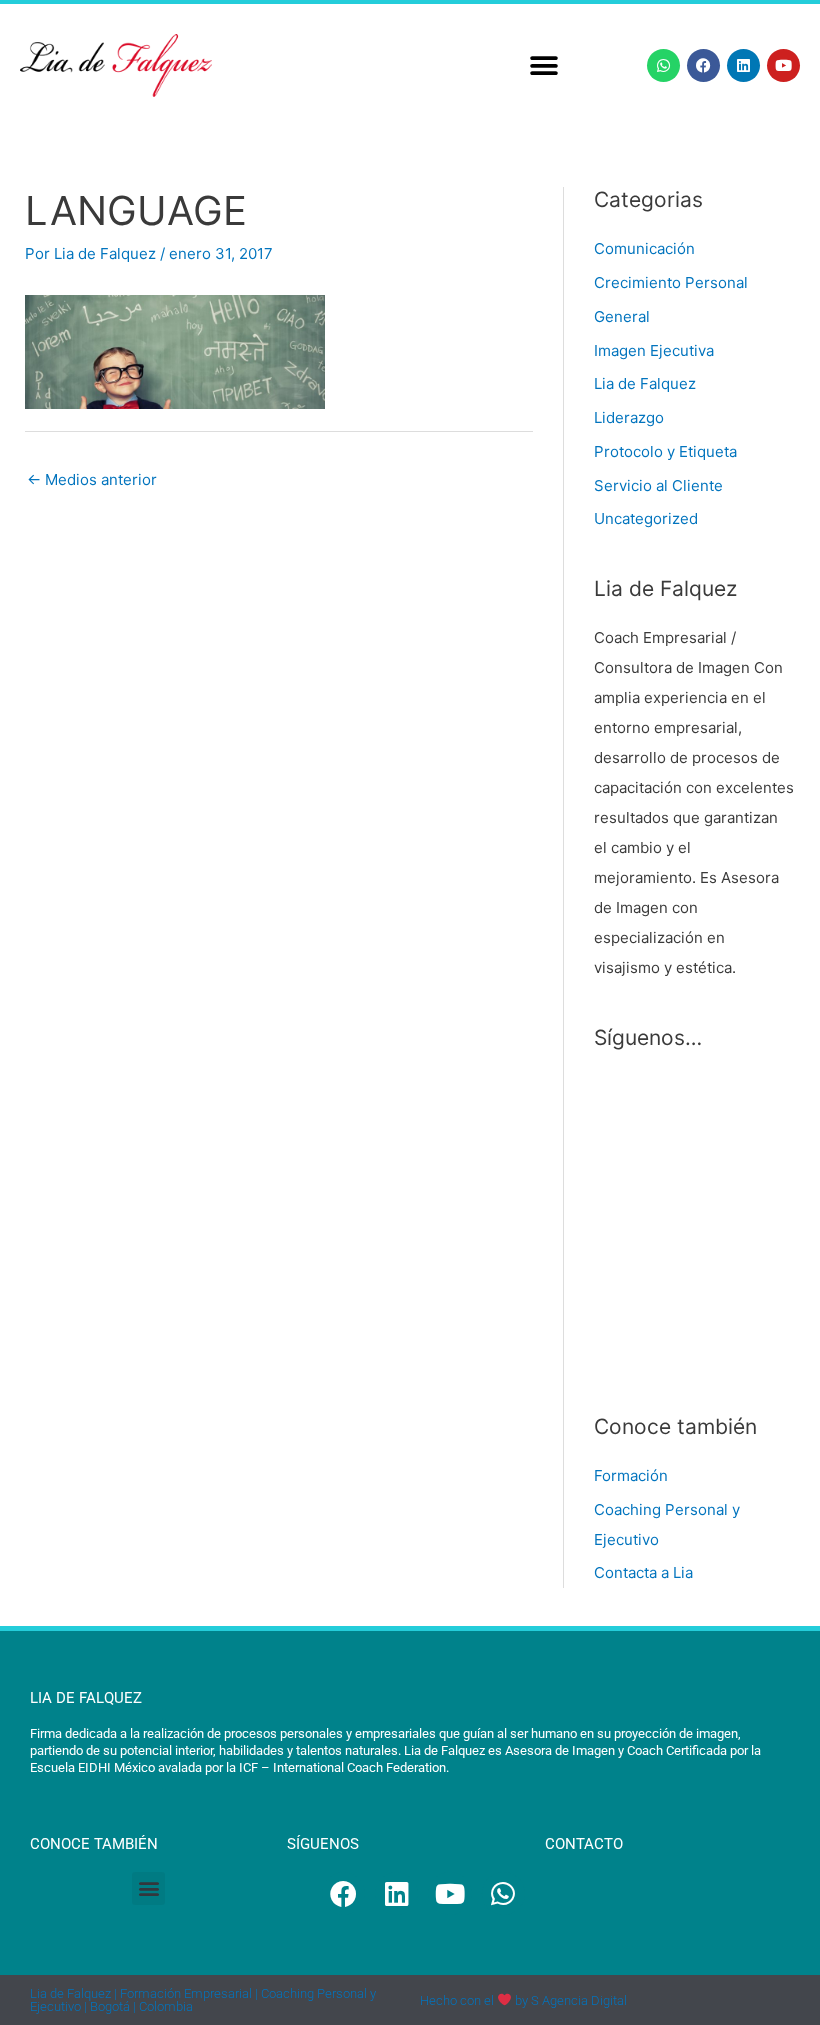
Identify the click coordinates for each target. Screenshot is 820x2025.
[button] (543, 65)
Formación (631, 1475)
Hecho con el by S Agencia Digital (523, 2000)
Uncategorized (646, 518)
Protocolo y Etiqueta (665, 451)
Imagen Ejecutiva (654, 350)
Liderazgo (629, 417)
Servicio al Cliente (658, 485)
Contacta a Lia (643, 1572)
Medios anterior (92, 479)
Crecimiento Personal (671, 282)
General (622, 316)
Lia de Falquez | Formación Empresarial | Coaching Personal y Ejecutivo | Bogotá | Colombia (203, 2000)
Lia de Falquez (645, 383)
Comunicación (644, 248)
